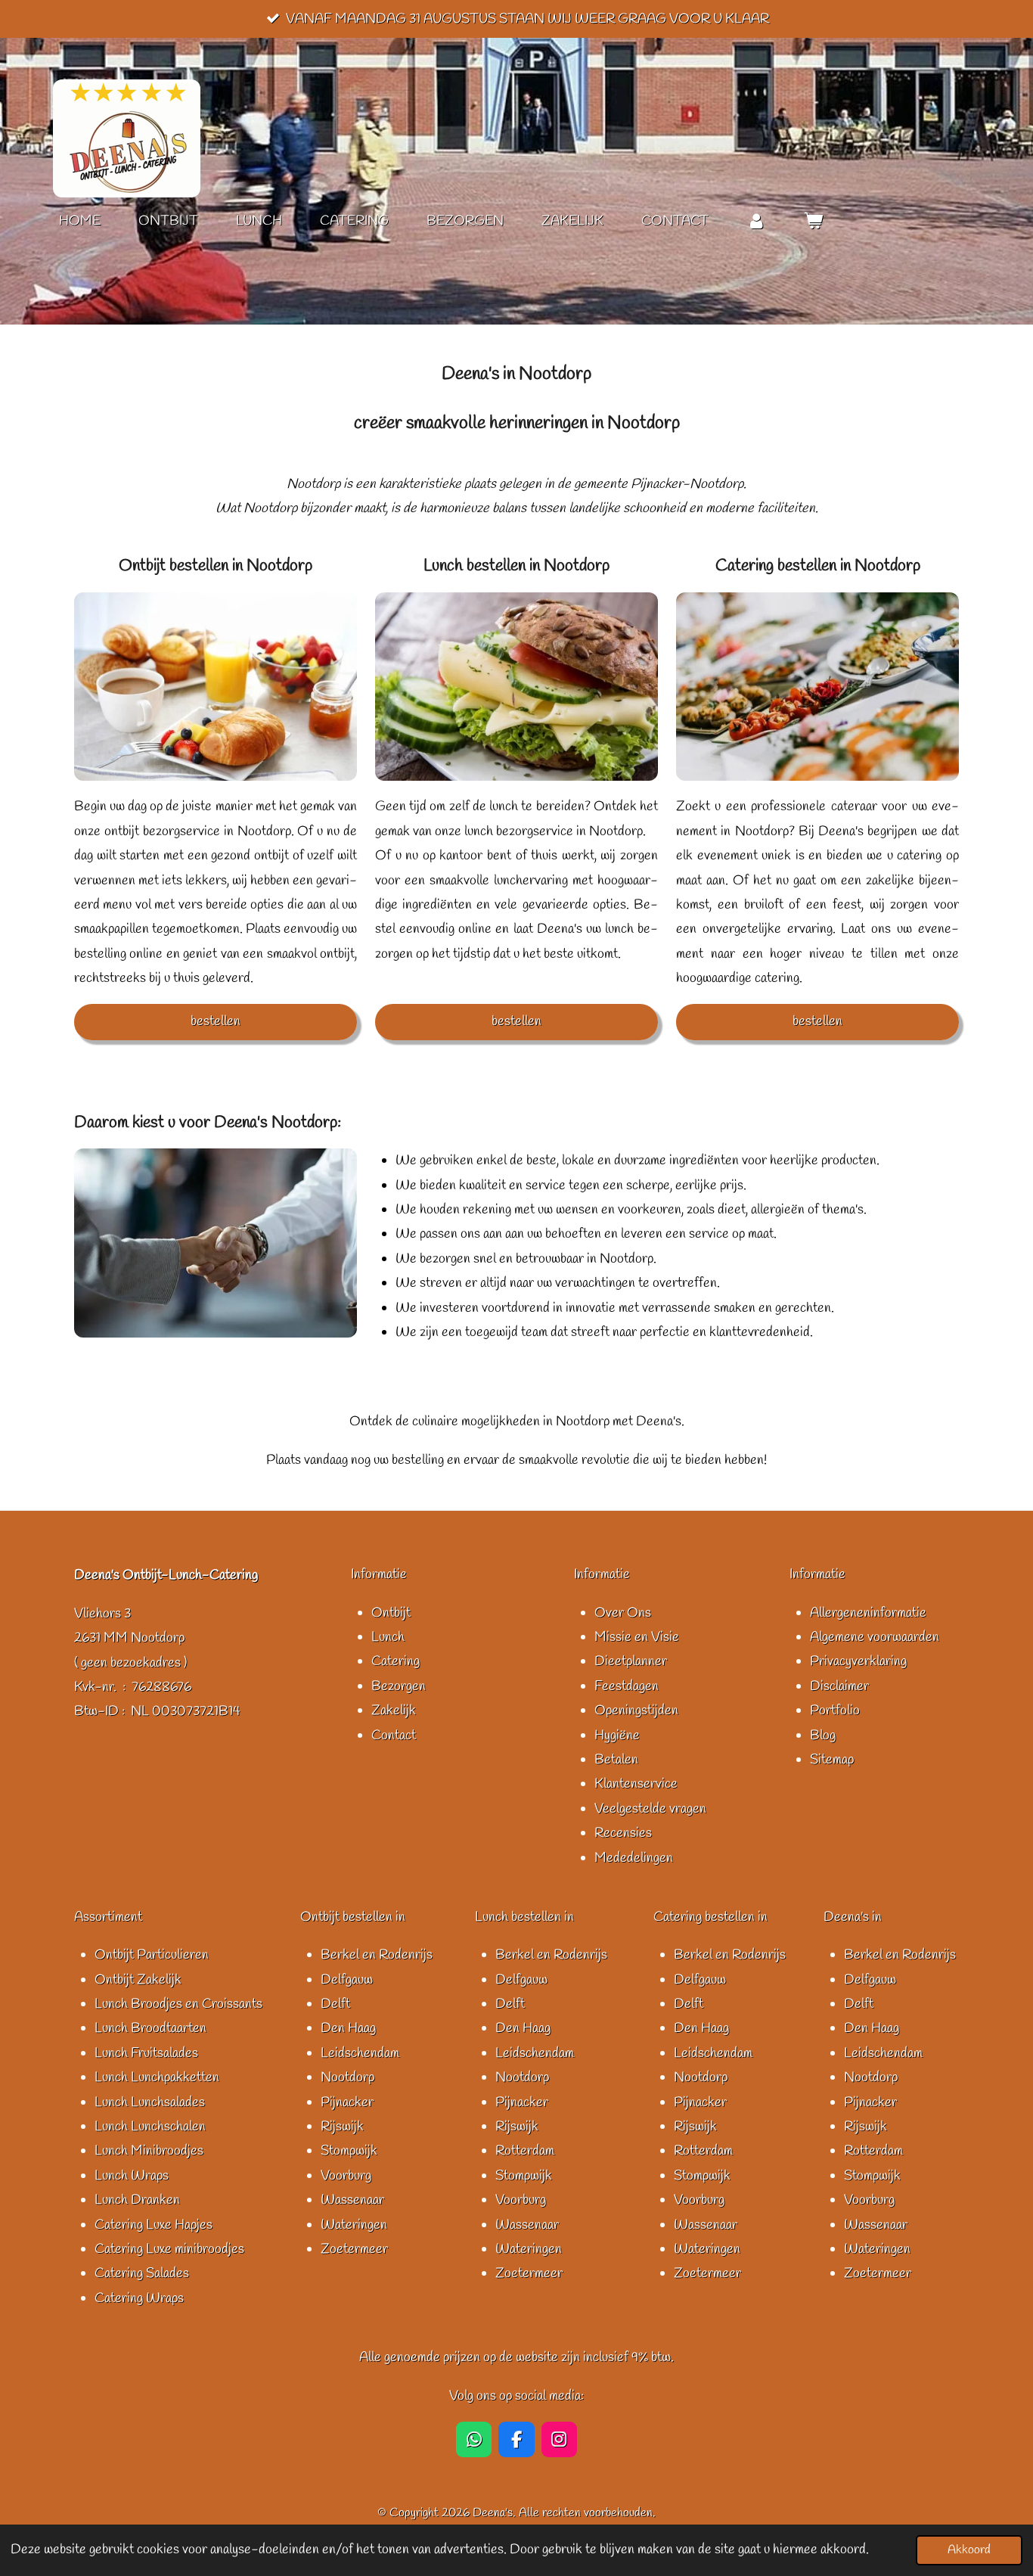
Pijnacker (347, 2102)
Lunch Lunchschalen (150, 2127)
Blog (823, 1735)
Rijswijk (342, 2127)
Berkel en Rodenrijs (377, 1955)
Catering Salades (142, 2273)
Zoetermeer (354, 2249)
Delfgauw (347, 1980)
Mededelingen (634, 1858)
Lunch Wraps (132, 2176)
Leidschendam (360, 2053)
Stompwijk (349, 2151)
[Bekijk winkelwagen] (813, 221)
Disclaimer (839, 1686)
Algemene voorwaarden (875, 1637)
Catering (396, 1661)
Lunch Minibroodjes (149, 2151)
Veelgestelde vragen (650, 1809)
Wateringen (354, 2225)
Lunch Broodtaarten (150, 2028)
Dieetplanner (631, 1661)
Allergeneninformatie (868, 1613)
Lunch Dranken (137, 2200)
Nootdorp (347, 2077)
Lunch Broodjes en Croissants (178, 2004)
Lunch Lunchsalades (150, 2102)
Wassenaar (352, 2200)
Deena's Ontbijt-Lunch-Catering (166, 1575)
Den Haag (348, 2028)
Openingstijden (636, 1711)
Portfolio (835, 1711)
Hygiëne (617, 1735)
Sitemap (832, 1760)
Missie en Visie (637, 1637)
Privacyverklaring (858, 1661)
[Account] (756, 221)
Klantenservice (636, 1784)
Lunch (388, 1637)
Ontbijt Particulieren (152, 1955)
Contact (394, 1735)
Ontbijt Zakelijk (138, 1980)
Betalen (616, 1760)
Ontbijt (391, 1613)
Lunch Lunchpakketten (157, 2077)
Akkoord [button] (969, 2550)
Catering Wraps (139, 2298)
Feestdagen (627, 1686)
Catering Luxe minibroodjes (169, 2249)
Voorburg (346, 2176)
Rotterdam (525, 2151)
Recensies (623, 1833)
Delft (335, 2004)
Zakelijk (394, 1711)
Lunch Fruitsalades (146, 2053)
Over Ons (623, 1613)
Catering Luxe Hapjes (154, 2225)
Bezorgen (399, 1686)
